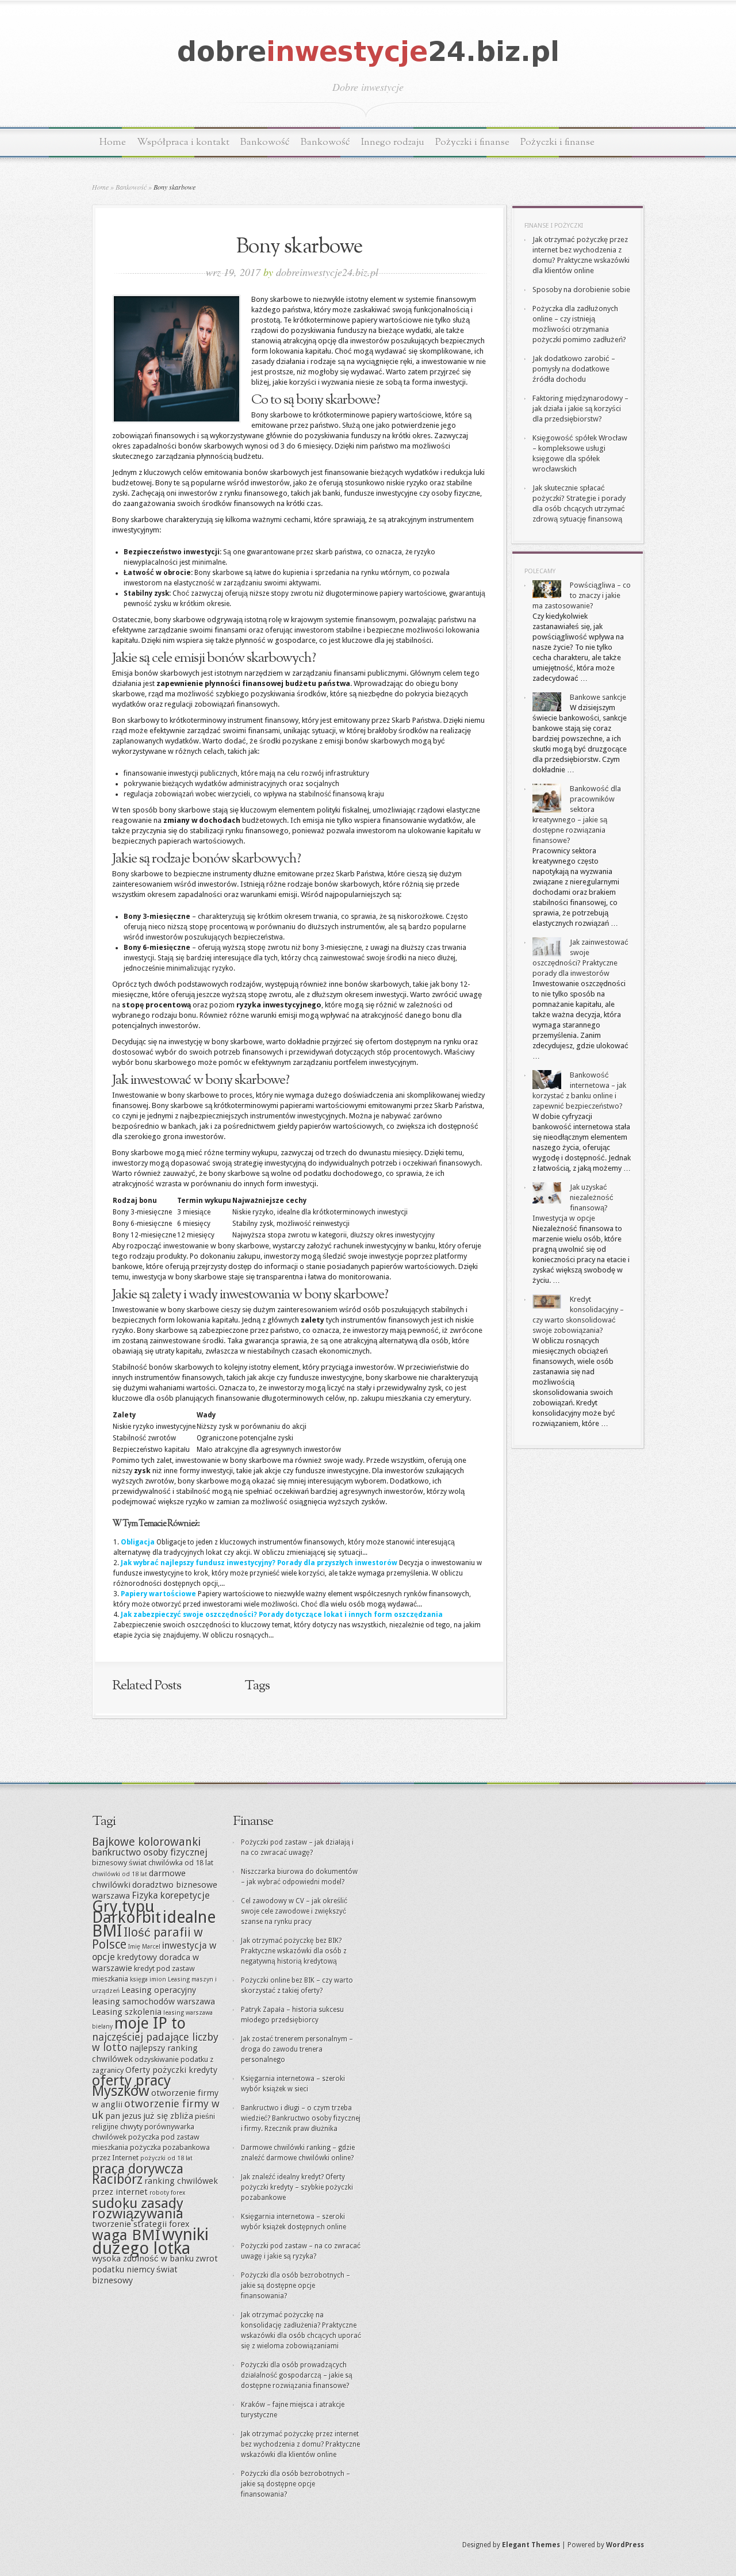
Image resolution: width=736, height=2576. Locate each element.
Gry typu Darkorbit (126, 1912)
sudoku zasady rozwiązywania (138, 2208)
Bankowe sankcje (598, 697)
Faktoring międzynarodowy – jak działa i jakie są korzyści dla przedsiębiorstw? (580, 409)
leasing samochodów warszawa (154, 2002)
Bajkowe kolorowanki (146, 1842)
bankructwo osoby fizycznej (150, 1852)
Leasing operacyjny (159, 1990)
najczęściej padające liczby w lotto (155, 2042)
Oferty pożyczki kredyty (171, 2070)
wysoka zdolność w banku (143, 2259)
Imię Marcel (144, 1947)
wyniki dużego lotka (150, 2241)
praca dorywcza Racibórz (138, 2174)
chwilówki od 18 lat (120, 1874)
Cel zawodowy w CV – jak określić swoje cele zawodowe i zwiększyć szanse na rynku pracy (294, 1911)
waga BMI (126, 2235)
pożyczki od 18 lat (166, 2158)
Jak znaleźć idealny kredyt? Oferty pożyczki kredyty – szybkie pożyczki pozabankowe (297, 2187)
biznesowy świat (119, 1863)
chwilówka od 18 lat (181, 1863)
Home (113, 142)
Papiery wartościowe (158, 1594)
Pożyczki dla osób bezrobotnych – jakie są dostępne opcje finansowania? (296, 2286)
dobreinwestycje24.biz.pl (327, 272)
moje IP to (150, 2023)
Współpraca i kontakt (183, 142)
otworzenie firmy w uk (156, 2109)
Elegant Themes (531, 2545)
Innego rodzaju (393, 142)
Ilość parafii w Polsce (147, 1938)
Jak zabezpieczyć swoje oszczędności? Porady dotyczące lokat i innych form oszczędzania (282, 1615)
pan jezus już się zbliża (149, 2116)
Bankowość (265, 142)
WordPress (625, 2545)
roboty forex (167, 2193)
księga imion (148, 1979)
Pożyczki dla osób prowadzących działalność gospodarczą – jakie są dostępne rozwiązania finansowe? (297, 2375)
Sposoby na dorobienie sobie (581, 290)
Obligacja (138, 1542)
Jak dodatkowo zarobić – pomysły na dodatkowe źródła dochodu (574, 369)
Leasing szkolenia (127, 2012)
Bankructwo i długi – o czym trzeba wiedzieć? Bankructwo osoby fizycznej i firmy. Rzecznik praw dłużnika (301, 2118)
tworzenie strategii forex (141, 2224)
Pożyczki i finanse (472, 142)
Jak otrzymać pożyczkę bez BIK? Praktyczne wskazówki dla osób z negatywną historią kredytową (294, 1951)
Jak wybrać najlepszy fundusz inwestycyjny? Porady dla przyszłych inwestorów (259, 1563)
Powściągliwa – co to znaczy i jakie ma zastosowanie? (582, 595)
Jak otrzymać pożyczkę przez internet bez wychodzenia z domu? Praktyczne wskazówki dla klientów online (300, 2444)
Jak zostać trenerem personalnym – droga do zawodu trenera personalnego (297, 2049)
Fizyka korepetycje (171, 1895)
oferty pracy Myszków (131, 2086)
